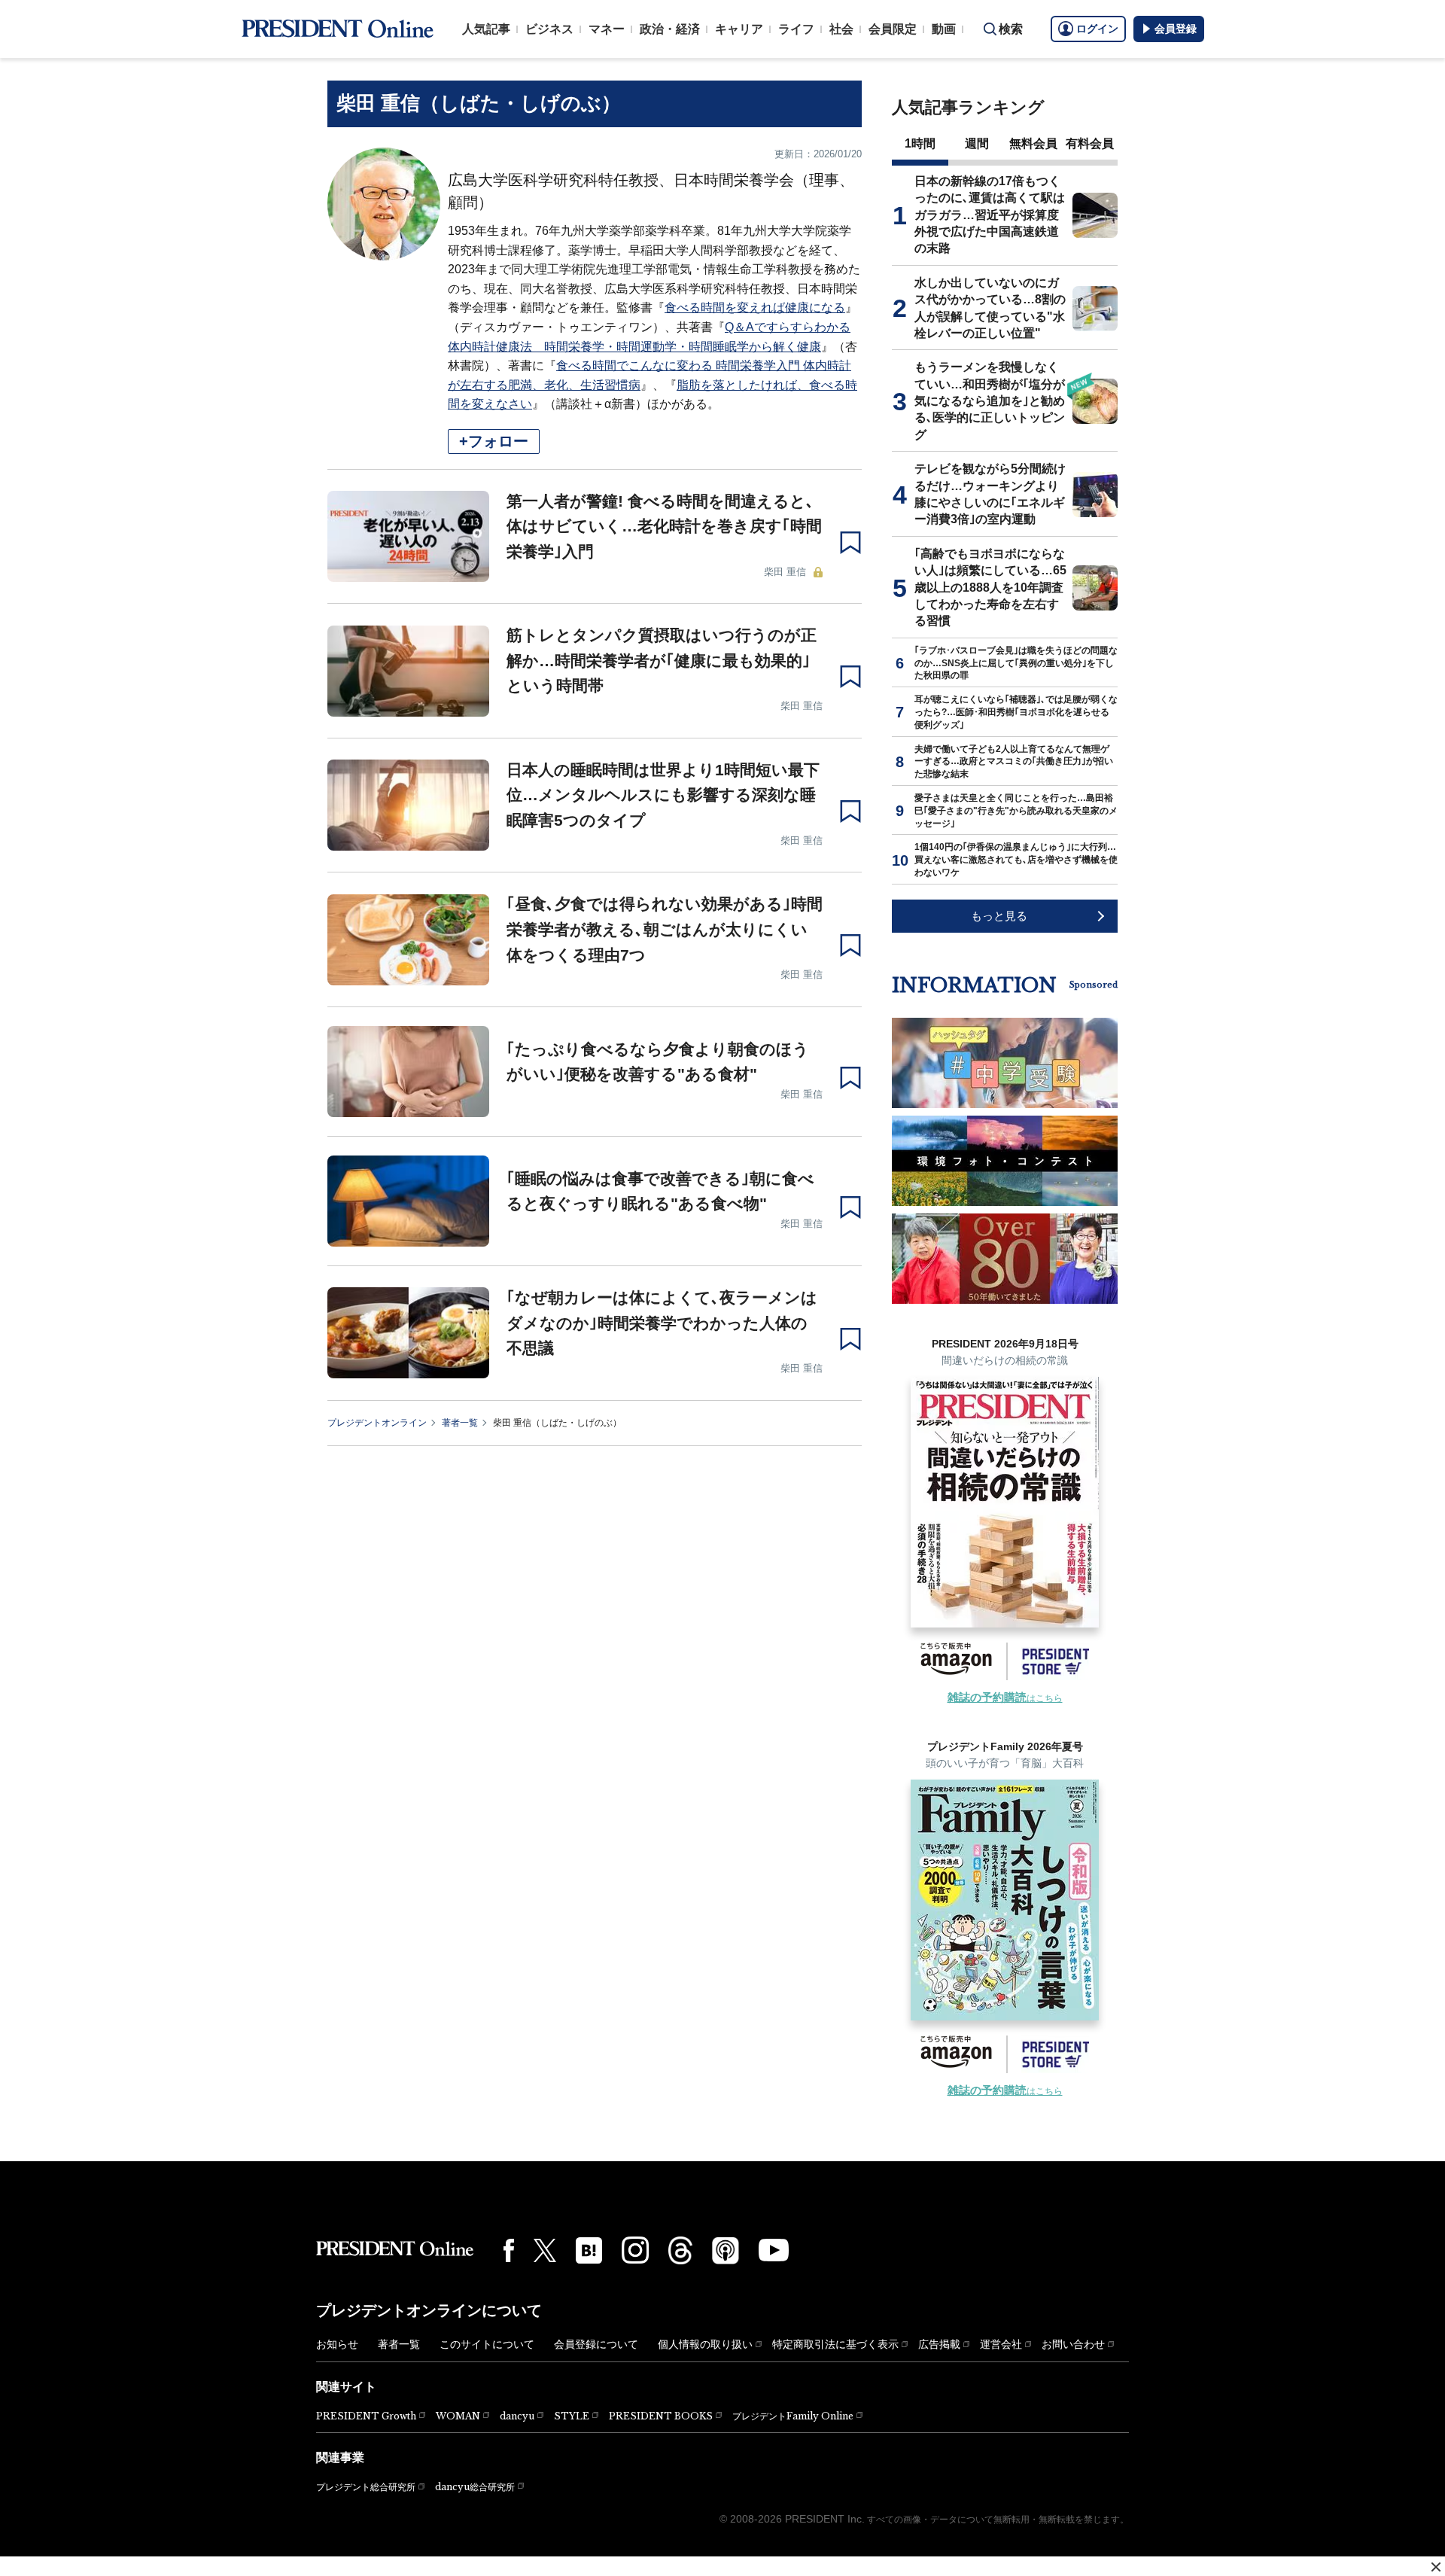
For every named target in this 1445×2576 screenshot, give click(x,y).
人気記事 (486, 29)
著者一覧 (460, 1423)
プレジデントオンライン (377, 1423)
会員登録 (1176, 29)
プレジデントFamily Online (793, 2416)
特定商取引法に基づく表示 (835, 2344)
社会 (841, 29)
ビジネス (549, 29)
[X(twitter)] (545, 2250)
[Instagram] (635, 2250)
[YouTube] (774, 2250)
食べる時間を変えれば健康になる (755, 308)
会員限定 (893, 29)
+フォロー (494, 441)
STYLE (572, 2416)
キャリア (739, 29)
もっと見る (999, 916)
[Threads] (680, 2250)
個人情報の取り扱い (705, 2344)
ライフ (796, 29)
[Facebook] (509, 2250)
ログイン (1097, 29)
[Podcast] (726, 2250)
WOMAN (458, 2416)
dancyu (517, 2416)
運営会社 (1001, 2344)
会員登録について (596, 2344)
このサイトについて (487, 2344)
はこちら (1005, 1698)
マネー (607, 29)
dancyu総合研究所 (475, 2487)
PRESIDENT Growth (366, 2416)
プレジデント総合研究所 (366, 2487)
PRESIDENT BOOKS (661, 2416)
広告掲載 (939, 2344)
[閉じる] (1436, 2567)
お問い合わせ (1073, 2344)
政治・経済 (670, 29)
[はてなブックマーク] (589, 2250)
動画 (944, 29)
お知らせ (337, 2344)
